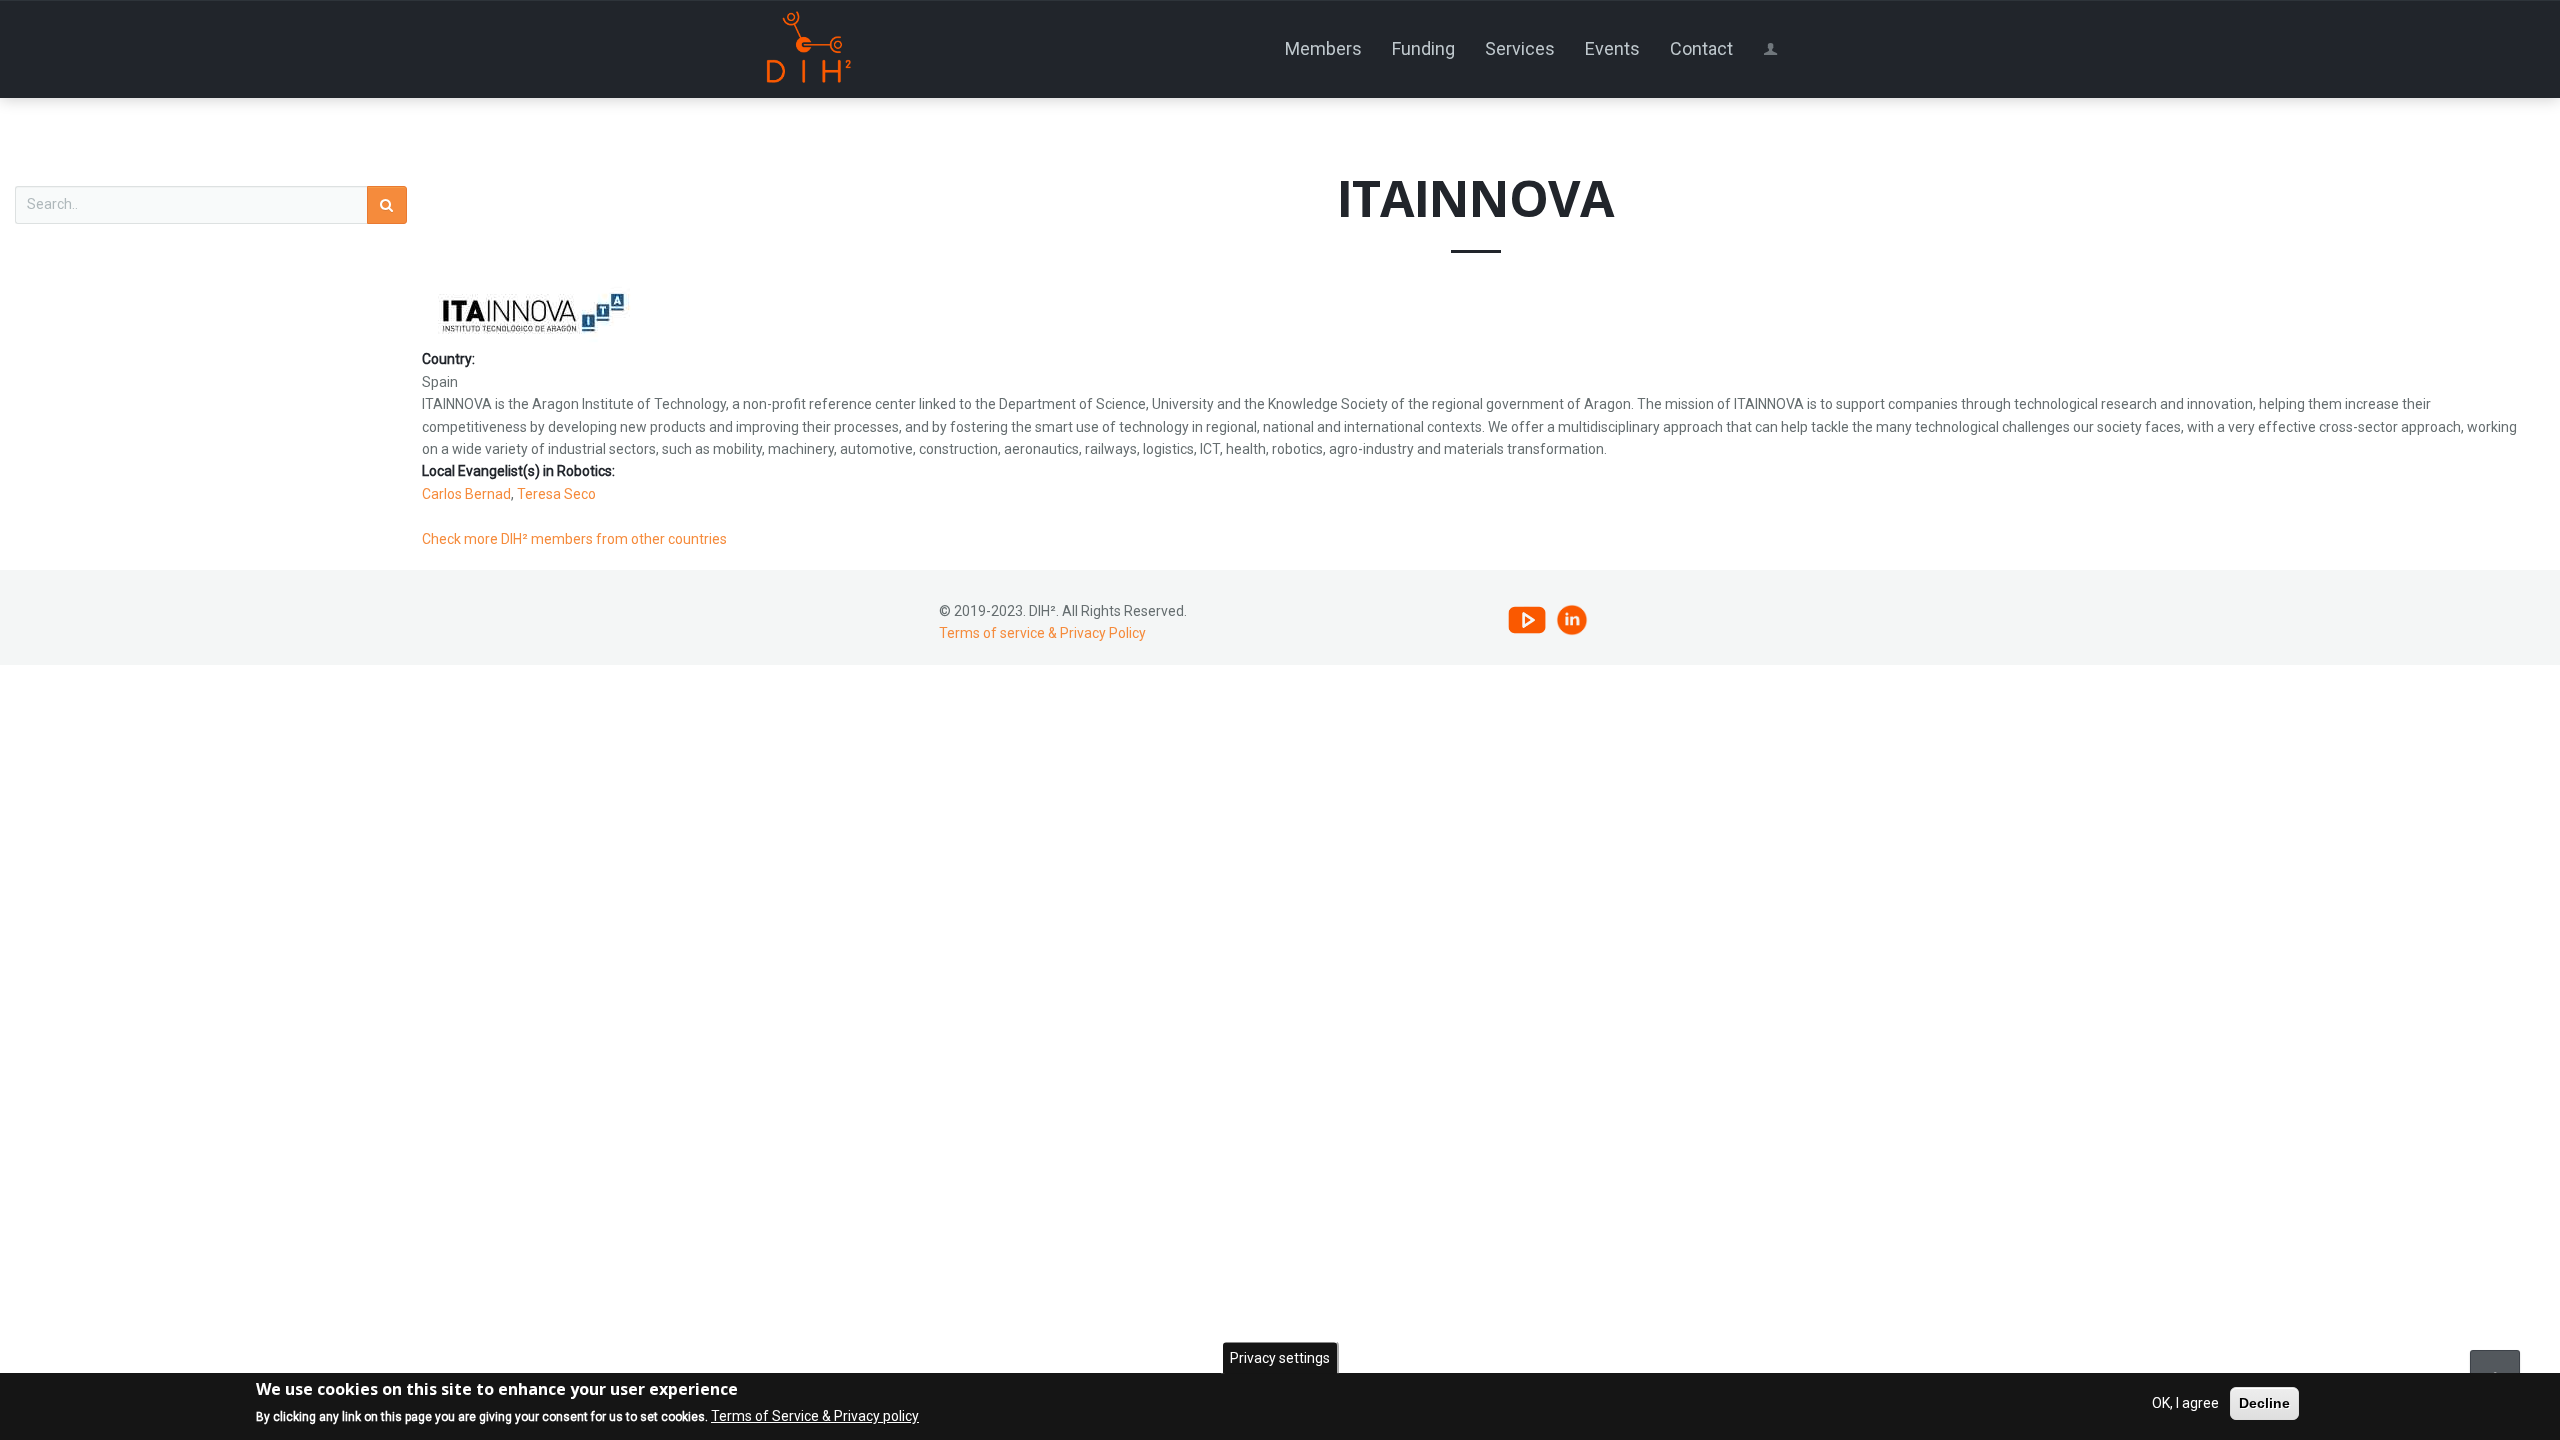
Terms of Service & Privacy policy (815, 1417)
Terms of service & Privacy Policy (1042, 633)
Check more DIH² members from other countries (574, 539)
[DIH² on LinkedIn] (1572, 619)
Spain (440, 382)
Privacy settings (1280, 1358)
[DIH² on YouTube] (1527, 619)
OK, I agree (2185, 1403)
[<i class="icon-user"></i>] (1774, 49)
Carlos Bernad (466, 494)
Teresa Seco (556, 494)
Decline (2264, 1403)
